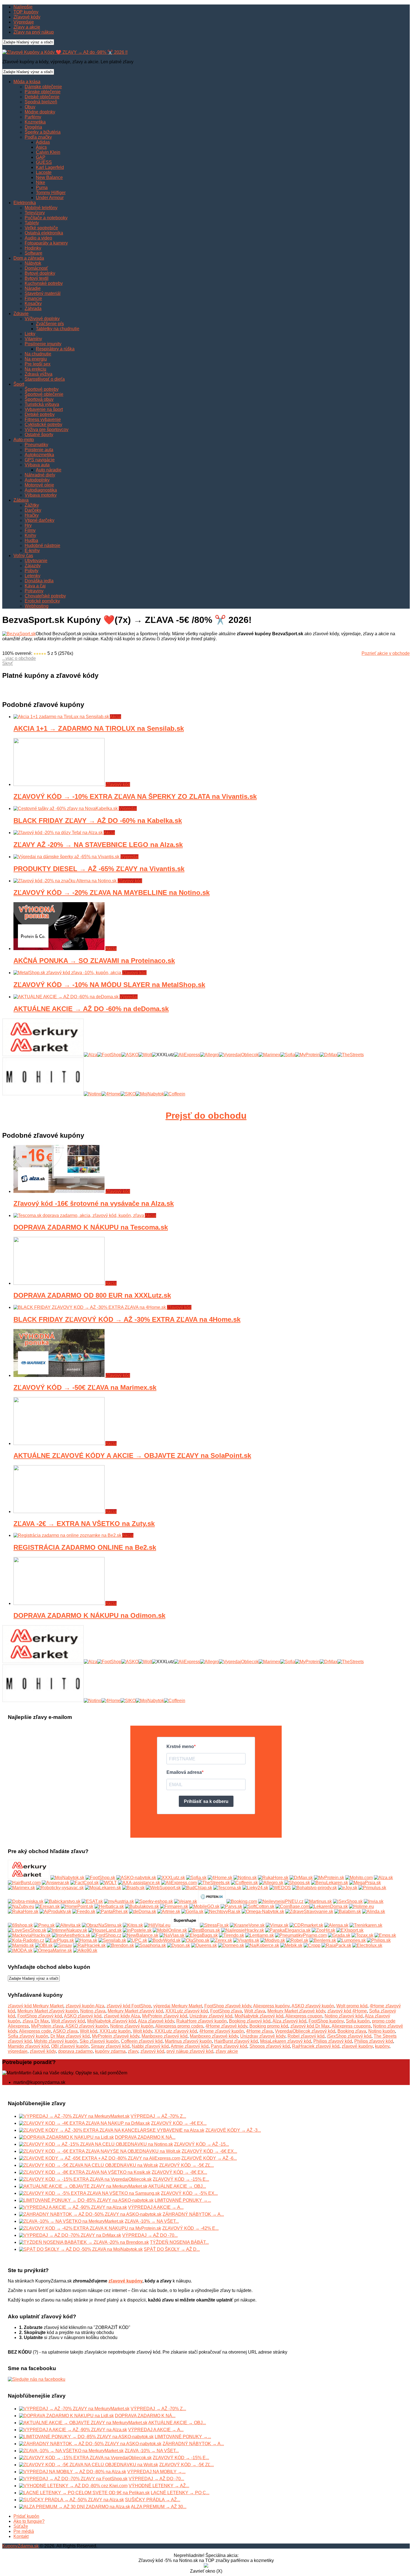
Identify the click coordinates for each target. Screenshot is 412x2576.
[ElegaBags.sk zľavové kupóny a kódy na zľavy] (202, 1935)
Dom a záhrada (29, 258)
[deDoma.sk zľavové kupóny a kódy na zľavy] (143, 1911)
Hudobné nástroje (42, 545)
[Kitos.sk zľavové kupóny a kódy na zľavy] (133, 1925)
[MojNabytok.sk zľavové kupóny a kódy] (67, 1878)
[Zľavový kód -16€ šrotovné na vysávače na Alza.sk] (60, 1191)
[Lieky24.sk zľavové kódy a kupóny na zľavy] (255, 1888)
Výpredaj (128, 808)
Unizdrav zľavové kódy (263, 2036)
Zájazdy (33, 566)
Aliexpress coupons (351, 2026)
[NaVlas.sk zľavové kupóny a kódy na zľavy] (172, 1935)
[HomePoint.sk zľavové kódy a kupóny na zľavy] (77, 1906)
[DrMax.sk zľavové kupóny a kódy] (301, 1878)
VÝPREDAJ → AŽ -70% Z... (158, 2116)
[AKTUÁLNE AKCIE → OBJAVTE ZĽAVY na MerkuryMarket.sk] (83, 2186)
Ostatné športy (39, 435)
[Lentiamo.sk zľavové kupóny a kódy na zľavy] (260, 1935)
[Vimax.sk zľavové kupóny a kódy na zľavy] (277, 1925)
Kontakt (21, 2536)
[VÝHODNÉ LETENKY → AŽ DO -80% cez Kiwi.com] (73, 2486)
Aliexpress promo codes (179, 2026)
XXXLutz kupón (115, 2031)
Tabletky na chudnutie (58, 329)
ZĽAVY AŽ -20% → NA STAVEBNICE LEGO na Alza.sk (98, 845)
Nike (40, 182)
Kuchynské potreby (44, 283)
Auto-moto (24, 440)
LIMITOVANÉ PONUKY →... (183, 2200)
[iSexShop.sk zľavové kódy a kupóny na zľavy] (348, 1901)
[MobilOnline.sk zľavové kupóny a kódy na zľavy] (170, 1930)
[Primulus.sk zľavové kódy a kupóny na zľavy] (372, 1888)
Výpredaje (24, 22)
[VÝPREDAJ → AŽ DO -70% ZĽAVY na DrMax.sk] (70, 2235)
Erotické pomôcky (42, 601)
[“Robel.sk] (297, 1940)
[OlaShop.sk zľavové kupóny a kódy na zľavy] (195, 1940)
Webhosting (37, 606)
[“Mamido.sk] (21, 1945)
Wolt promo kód (352, 2006)
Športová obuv (39, 399)
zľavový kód (152, 2051)
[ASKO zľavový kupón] (130, 1055)
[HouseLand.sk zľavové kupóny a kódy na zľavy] (105, 1930)
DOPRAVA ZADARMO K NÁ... (145, 2137)
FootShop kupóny (326, 2021)
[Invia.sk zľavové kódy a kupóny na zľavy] (374, 1901)
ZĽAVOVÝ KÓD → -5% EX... (189, 2193)
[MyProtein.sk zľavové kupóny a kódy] (329, 1878)
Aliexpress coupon (304, 2016)
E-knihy (32, 551)
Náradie (33, 288)
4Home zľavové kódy (226, 2026)
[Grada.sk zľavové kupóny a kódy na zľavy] (339, 1935)
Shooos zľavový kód (270, 2046)
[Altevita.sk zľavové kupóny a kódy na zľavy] (68, 1925)
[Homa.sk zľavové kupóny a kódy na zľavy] (86, 1940)
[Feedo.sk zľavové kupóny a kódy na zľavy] (84, 1911)
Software (33, 253)
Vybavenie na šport (44, 409)
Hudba (31, 540)
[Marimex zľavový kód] (269, 1055)
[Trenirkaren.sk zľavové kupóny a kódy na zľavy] (366, 1925)
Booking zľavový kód (250, 2021)
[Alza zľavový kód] (91, 1055)
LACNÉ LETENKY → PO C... (180, 2493)
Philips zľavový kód (333, 2041)
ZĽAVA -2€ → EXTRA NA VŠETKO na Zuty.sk (84, 1524)
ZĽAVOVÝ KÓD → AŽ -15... (202, 2144)
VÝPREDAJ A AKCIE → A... (156, 2207)
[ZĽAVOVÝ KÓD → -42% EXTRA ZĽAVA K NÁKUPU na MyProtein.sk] (90, 2228)
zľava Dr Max (36, 2021)
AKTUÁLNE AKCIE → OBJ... (177, 2186)
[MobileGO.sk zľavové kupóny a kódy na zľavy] (204, 1906)
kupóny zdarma (110, 2051)
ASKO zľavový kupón (313, 2006)
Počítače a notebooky (46, 218)
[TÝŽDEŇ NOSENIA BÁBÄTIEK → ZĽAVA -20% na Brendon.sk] (84, 2242)
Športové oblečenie (44, 394)
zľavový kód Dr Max (310, 2026)
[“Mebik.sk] (291, 1945)
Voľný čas (23, 556)
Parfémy (33, 117)
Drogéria (33, 127)
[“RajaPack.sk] (336, 1945)
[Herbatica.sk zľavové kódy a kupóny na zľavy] (109, 1906)
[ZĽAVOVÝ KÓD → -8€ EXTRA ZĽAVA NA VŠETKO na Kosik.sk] (85, 2172)
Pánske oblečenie (43, 92)
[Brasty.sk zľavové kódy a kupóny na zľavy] (133, 1888)
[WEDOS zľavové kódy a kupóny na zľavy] (280, 1888)
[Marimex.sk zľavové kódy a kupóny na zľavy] (21, 1888)
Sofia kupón (358, 2021)
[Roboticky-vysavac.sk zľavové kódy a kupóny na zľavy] (60, 1888)
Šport (19, 384)
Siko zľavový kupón (99, 2041)
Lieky (30, 334)
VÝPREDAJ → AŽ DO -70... (150, 2235)
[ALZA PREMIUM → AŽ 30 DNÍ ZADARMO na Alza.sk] (75, 2507)
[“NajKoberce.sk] (262, 1945)
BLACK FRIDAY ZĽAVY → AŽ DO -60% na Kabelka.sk (98, 821)
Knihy (30, 535)
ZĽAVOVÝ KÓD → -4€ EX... (179, 2123)
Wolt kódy (143, 2031)
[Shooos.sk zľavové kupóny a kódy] (297, 1883)
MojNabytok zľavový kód (259, 2016)
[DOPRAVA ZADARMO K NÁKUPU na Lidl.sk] (66, 2137)
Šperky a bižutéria (43, 132)
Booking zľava (352, 2031)
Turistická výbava (42, 404)
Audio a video (38, 238)
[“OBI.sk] (44, 1945)
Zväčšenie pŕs (50, 324)
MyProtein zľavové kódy (116, 2036)
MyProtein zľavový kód (165, 2016)
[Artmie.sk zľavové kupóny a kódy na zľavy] (169, 1911)
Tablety (32, 223)
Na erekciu (35, 369)
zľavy (133, 2051)
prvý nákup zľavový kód (190, 2051)
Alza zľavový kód (289, 2021)
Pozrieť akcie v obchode (386, 653)
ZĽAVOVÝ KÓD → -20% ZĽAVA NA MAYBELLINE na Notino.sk (112, 893)
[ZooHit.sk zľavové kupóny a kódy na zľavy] (323, 1930)
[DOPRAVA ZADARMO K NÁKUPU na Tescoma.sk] (79, 1215)
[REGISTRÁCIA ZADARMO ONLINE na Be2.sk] (68, 1535)
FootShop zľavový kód (40, 2016)
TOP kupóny (26, 12)
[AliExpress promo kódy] (187, 1055)
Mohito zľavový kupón (56, 2041)
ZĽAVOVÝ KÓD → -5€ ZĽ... (187, 2165)
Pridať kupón (26, 2516)
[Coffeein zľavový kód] (175, 1094)
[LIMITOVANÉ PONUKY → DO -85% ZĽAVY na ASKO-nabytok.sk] (86, 2200)
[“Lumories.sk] (351, 1940)
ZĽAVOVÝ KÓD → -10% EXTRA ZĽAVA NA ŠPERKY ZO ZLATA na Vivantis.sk (135, 796)
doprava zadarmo (75, 2051)
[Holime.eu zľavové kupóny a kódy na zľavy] (361, 1906)
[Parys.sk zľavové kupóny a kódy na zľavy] (231, 1906)
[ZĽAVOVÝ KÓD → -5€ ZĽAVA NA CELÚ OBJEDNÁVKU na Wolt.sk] (89, 2165)
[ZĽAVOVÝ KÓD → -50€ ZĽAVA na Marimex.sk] (60, 1375)
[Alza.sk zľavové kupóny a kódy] (383, 1878)
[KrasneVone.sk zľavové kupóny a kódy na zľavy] (247, 1925)
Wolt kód (89, 2031)
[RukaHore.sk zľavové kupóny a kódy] (273, 1878)
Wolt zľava (255, 2011)
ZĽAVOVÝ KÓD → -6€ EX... (209, 2151)
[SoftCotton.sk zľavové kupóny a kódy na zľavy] (259, 1906)
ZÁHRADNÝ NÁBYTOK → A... (193, 2214)
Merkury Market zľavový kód (135, 2011)
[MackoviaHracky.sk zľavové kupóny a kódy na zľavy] (29, 1935)
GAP (41, 157)
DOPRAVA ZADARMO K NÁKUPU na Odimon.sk (89, 1615)
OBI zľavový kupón (70, 2046)
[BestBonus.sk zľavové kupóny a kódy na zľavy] (204, 1930)
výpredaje (18, 2051)
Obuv (30, 107)
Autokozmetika (39, 455)
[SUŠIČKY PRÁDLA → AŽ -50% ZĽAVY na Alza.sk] (71, 2500)
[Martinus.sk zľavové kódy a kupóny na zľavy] (318, 1901)
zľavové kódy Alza (122, 2016)
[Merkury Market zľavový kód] (43, 1055)
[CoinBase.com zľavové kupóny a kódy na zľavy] (292, 1906)
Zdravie (21, 314)
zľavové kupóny (357, 2046)
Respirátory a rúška (55, 349)
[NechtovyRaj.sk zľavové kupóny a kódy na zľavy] (223, 1911)
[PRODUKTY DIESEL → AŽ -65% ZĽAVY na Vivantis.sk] (67, 857)
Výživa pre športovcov (47, 430)
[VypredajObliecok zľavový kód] (239, 1055)
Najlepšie (23, 7)
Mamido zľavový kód (28, 2046)
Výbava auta (37, 465)
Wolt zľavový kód (68, 2021)
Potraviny (34, 591)
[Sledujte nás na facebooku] (37, 2379)
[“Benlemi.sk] (323, 1940)
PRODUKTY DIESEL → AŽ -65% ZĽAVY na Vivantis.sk (99, 869)
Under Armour (50, 198)
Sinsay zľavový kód (110, 2046)
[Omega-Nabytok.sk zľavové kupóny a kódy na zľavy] (263, 1911)
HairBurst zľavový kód (236, 2041)
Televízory (35, 213)
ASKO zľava (65, 2031)
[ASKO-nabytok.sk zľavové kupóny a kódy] (136, 1878)
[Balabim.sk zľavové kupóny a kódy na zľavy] (348, 1911)
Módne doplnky (40, 112)
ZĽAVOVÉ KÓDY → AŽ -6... (209, 2158)
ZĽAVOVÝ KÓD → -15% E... (181, 2179)
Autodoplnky (37, 480)
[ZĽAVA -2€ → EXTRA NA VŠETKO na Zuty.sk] (59, 1512)
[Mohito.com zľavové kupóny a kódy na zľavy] (359, 1878)
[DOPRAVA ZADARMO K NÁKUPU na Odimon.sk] (59, 1603)
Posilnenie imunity (43, 344)
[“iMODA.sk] (20, 1950)
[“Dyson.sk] (179, 1945)
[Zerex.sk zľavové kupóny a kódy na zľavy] (221, 1940)
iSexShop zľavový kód (349, 2036)
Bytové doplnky (40, 273)
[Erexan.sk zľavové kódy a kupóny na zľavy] (48, 1906)
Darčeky (33, 510)
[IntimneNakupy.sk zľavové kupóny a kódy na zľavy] (67, 1930)
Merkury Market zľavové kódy (296, 2011)
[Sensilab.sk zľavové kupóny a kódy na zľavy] (112, 1940)
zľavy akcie (227, 2051)
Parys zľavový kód (229, 2046)
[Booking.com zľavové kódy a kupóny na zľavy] (242, 1901)
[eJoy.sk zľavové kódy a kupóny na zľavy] (348, 1888)
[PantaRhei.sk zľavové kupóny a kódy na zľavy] (112, 1911)
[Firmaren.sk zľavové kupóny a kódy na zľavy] (174, 1906)
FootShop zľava (226, 2011)
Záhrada (33, 309)
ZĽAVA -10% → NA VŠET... (152, 2221)
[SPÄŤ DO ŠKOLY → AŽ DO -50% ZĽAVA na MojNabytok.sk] (81, 2249)
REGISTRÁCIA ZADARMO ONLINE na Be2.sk (85, 1547)
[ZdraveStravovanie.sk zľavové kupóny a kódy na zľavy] (309, 1911)
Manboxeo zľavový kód (165, 2036)
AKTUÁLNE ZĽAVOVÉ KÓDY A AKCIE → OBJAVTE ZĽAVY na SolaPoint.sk (132, 1455)
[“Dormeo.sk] (231, 1945)
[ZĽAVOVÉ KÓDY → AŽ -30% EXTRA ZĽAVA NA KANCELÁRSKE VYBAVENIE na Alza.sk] (112, 2130)
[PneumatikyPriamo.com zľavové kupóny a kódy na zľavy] (301, 1935)
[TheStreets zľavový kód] (351, 1055)
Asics (41, 147)
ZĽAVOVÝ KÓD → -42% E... (190, 2228)
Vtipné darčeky (40, 520)
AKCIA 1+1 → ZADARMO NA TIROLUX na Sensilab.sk (99, 728)
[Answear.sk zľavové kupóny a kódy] (55, 1883)
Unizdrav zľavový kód (211, 2016)
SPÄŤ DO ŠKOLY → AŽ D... (172, 2249)
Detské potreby (40, 414)
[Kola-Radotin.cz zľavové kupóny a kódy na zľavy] (26, 1940)
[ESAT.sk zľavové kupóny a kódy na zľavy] (92, 1901)
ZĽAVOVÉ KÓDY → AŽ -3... (233, 2130)
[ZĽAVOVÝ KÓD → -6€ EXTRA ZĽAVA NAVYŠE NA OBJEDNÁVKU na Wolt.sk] (100, 2151)
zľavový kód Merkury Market (36, 2006)
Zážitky (32, 505)
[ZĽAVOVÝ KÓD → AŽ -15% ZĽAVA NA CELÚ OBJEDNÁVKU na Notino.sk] (96, 2144)
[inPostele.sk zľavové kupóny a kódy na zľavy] (137, 1930)
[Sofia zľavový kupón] (288, 1055)
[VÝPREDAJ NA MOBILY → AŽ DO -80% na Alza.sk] (73, 2472)
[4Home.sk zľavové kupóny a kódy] (220, 1878)
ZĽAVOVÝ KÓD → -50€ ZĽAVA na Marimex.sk (85, 1387)
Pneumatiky (36, 445)
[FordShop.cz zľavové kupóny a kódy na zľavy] (106, 1935)
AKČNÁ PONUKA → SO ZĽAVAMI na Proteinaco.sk (94, 961)
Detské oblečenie (42, 97)
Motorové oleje (39, 485)
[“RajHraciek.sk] (89, 1945)
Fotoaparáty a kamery (46, 243)
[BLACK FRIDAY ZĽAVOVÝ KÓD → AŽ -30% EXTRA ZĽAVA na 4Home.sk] (90, 1307)
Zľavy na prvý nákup (34, 32)
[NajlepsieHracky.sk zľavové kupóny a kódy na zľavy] (243, 1930)
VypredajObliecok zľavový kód (305, 2031)
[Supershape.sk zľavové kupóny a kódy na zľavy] (185, 1925)
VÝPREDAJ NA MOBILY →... (156, 2472)
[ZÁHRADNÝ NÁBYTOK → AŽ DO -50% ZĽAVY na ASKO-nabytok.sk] (90, 2214)
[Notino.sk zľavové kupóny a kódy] (245, 1878)
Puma (42, 188)
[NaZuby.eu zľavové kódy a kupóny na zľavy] (21, 1906)
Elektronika (25, 203)
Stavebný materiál (43, 293)
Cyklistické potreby (43, 424)
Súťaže (21, 2526)
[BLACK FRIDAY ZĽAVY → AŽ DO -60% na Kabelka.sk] (66, 808)
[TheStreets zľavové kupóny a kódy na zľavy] (214, 1883)
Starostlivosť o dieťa (45, 379)
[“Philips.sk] (379, 1940)
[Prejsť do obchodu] (19, 634)
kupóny (382, 2046)
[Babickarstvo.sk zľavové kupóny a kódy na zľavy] (63, 1901)
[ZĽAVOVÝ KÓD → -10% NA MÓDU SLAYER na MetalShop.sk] (68, 973)
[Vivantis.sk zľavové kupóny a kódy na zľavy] (246, 1940)
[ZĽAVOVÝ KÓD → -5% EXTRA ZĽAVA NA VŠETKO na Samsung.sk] (89, 2193)
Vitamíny (33, 339)
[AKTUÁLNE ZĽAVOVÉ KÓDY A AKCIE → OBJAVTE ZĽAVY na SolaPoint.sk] (59, 1443)
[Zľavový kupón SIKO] (128, 1094)
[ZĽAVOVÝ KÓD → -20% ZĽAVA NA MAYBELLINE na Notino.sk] (66, 881)
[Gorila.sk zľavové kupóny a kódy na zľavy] (192, 1911)
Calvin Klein (48, 152)
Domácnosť (36, 268)
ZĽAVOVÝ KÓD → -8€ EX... (179, 2172)
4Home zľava (259, 2031)
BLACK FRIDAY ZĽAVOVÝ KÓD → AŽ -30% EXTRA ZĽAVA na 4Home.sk (127, 1319)
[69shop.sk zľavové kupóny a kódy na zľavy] (20, 1925)
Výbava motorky (41, 495)
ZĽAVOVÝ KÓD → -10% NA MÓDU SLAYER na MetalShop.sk (109, 985)
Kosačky (33, 303)
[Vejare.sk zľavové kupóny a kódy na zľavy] (186, 1901)
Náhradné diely (40, 475)
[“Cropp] (312, 1945)
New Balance (49, 177)
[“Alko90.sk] (85, 1950)
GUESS (44, 162)
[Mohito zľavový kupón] (43, 1094)
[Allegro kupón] (210, 1055)
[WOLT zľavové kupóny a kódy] (108, 1883)
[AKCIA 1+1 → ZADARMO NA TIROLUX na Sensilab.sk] (62, 717)
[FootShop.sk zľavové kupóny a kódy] (100, 1878)
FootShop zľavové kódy (228, 2006)
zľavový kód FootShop (129, 2006)
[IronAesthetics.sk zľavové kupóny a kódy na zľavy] (71, 1935)
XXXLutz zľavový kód (187, 2011)
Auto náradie (49, 470)
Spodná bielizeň (41, 102)
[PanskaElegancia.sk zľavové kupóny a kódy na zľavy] (288, 1930)
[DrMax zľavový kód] (329, 1055)
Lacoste (44, 172)
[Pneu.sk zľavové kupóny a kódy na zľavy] (44, 1925)
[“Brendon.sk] (120, 1945)
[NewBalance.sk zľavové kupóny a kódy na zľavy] (140, 1935)
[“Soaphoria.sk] (151, 1945)
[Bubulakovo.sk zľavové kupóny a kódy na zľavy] (142, 1906)
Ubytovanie (36, 561)
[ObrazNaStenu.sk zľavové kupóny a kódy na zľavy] (102, 1925)
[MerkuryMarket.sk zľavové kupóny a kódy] (29, 1878)
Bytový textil (37, 278)
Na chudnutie (38, 354)
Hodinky (33, 248)
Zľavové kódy (27, 17)
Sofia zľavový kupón (28, 2036)
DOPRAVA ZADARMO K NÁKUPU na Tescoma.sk (91, 1227)
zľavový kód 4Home (347, 2011)
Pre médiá (24, 2531)
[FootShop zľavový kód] (109, 1055)
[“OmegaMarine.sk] (53, 1950)
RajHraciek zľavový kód (316, 2046)
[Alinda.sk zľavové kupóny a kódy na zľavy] (374, 1911)
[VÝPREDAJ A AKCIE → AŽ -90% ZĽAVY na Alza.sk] (73, 2207)
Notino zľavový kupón (132, 2026)
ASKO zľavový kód (83, 2016)
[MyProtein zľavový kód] (307, 1055)
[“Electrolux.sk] (367, 1945)
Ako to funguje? (29, 2521)
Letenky (33, 576)
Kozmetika (35, 122)
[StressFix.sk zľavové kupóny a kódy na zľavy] (214, 1925)
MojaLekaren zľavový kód (286, 2041)
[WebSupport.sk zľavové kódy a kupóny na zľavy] (163, 1888)
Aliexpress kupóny (271, 2006)
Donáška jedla (39, 581)
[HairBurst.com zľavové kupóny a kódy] (24, 1883)
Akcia (115, 717)
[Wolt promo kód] (145, 1055)
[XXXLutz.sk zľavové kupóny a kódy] (171, 1878)
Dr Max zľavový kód (70, 2036)
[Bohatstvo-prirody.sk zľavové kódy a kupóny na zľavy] (314, 1888)
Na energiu (36, 359)
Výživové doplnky (42, 319)
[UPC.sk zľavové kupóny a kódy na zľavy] (137, 1940)
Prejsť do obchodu (206, 1116)
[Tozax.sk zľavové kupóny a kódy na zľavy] (362, 1935)
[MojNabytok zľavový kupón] (150, 1094)
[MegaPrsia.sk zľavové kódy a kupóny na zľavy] (365, 1883)
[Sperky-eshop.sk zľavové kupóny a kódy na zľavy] (154, 1901)
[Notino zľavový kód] (93, 1094)
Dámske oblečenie (43, 87)
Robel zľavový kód (306, 2036)
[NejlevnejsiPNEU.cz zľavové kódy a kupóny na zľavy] (281, 1901)
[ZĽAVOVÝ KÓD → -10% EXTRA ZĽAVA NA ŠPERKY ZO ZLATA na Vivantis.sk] (60, 784)
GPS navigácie (40, 460)
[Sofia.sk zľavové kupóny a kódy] (196, 1878)
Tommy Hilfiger (51, 193)
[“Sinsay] (63, 1945)
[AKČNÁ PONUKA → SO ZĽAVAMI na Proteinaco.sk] (59, 949)
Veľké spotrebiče (41, 228)
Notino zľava (93, 2011)
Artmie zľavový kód (190, 2046)
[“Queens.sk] (204, 1945)
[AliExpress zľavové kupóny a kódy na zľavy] (179, 1883)
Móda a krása (27, 82)
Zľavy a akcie (27, 27)
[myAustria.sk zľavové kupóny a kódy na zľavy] (119, 1901)
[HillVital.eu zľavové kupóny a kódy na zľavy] (157, 1925)
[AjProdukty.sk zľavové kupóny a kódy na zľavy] (55, 1911)
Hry (28, 525)
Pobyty (32, 571)
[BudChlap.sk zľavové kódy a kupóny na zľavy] (197, 1888)
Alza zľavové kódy (156, 2021)
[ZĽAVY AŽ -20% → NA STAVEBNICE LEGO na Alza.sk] (59, 833)
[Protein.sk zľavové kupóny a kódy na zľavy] (212, 1901)
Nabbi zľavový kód (150, 2046)
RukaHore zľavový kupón (202, 2021)
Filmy (30, 530)
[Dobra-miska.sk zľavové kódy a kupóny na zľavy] (26, 1901)
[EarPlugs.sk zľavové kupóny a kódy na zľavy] (60, 1940)
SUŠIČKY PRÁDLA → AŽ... (153, 2500)
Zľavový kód (118, 784)
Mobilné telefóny (41, 208)
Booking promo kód (269, 2026)
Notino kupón (382, 2031)
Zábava (21, 500)
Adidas (43, 142)
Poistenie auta (39, 450)
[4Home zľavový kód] (111, 1094)
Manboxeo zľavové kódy (214, 2036)
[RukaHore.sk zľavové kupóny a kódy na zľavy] (23, 1911)
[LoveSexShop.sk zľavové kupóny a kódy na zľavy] (27, 1930)
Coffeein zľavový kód (142, 2041)
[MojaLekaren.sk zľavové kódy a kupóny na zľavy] (103, 1888)
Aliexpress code (35, 2031)
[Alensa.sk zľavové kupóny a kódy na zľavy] (336, 1925)
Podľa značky (38, 137)
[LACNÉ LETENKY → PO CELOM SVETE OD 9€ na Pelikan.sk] (84, 2493)
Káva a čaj (35, 586)
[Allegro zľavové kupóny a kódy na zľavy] (271, 1883)
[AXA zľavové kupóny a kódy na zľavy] (139, 1883)
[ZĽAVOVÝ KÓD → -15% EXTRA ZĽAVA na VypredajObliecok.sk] (85, 2179)
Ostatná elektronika (44, 233)
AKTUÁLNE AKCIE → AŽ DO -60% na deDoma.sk (91, 1009)
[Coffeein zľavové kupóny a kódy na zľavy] (244, 1883)
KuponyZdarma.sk (20, 2546)
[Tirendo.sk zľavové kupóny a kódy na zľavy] (232, 1935)
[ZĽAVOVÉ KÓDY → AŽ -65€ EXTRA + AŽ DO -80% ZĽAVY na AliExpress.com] (100, 2158)
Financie (33, 298)
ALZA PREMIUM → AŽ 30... (159, 2507)
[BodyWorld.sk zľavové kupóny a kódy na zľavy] (164, 1940)
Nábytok (33, 263)
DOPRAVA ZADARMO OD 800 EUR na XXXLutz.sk (92, 1295)
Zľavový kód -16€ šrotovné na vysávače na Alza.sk (94, 1203)
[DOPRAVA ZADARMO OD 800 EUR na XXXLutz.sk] (59, 1283)
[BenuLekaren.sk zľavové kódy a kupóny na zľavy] (330, 1883)
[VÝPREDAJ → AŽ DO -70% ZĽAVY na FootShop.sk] (73, 2479)
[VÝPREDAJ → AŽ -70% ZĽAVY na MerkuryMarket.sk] (74, 2116)
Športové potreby (42, 389)
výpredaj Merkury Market (178, 2006)
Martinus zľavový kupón (188, 2041)
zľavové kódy (43, 2051)
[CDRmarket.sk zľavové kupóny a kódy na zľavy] (306, 1925)
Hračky (32, 515)
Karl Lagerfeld (50, 167)
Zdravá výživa (39, 374)
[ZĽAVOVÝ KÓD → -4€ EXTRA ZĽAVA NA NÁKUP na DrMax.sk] (85, 2123)
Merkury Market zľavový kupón (48, 2011)
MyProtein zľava (47, 2026)
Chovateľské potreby (45, 596)
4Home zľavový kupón (222, 2031)
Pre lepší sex (38, 364)
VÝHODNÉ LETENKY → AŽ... (159, 2486)
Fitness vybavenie (43, 419)
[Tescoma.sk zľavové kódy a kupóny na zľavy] (227, 1888)
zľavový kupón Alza (85, 2006)
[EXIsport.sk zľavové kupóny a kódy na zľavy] (350, 1930)
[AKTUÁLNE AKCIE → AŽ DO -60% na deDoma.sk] (67, 997)
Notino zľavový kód (344, 2016)
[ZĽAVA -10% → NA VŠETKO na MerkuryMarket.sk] (71, 2221)
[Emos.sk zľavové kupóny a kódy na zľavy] (385, 1935)
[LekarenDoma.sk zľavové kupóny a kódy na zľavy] (329, 1906)
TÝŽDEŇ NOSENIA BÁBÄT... (179, 2242)
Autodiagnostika (41, 490)
